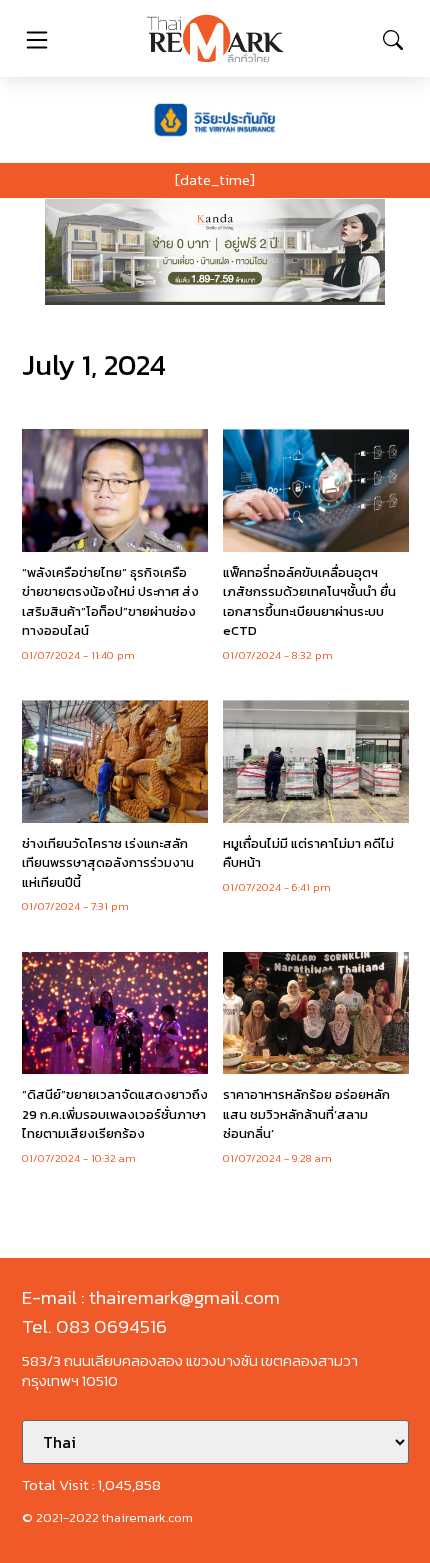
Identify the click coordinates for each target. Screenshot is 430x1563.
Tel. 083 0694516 (94, 1326)
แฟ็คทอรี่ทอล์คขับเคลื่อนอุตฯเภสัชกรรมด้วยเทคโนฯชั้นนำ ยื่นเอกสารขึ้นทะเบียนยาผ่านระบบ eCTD (309, 602)
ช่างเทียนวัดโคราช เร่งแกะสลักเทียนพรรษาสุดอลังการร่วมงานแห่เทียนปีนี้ (108, 863)
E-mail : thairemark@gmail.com (151, 1297)
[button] (215, 252)
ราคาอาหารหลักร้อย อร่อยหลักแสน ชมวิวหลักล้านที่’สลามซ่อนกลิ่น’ (306, 1114)
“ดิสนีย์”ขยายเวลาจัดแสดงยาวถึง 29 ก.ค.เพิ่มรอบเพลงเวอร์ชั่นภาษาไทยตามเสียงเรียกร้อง (115, 1114)
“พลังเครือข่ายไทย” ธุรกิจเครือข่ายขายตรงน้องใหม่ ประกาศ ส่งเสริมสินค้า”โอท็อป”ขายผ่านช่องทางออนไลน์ (110, 602)
